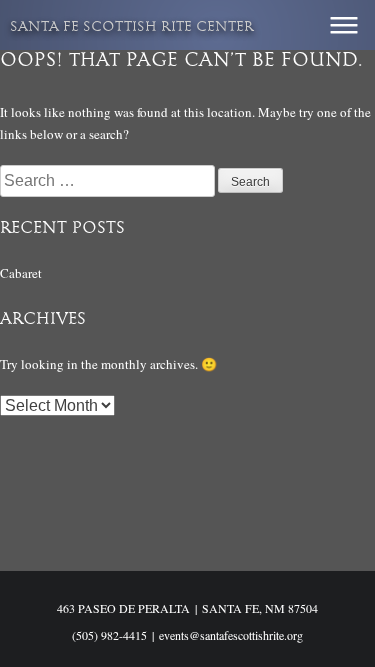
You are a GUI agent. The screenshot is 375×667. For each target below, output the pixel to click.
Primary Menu (344, 25)
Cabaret (21, 273)
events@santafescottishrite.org (231, 635)
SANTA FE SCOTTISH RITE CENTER (132, 27)
